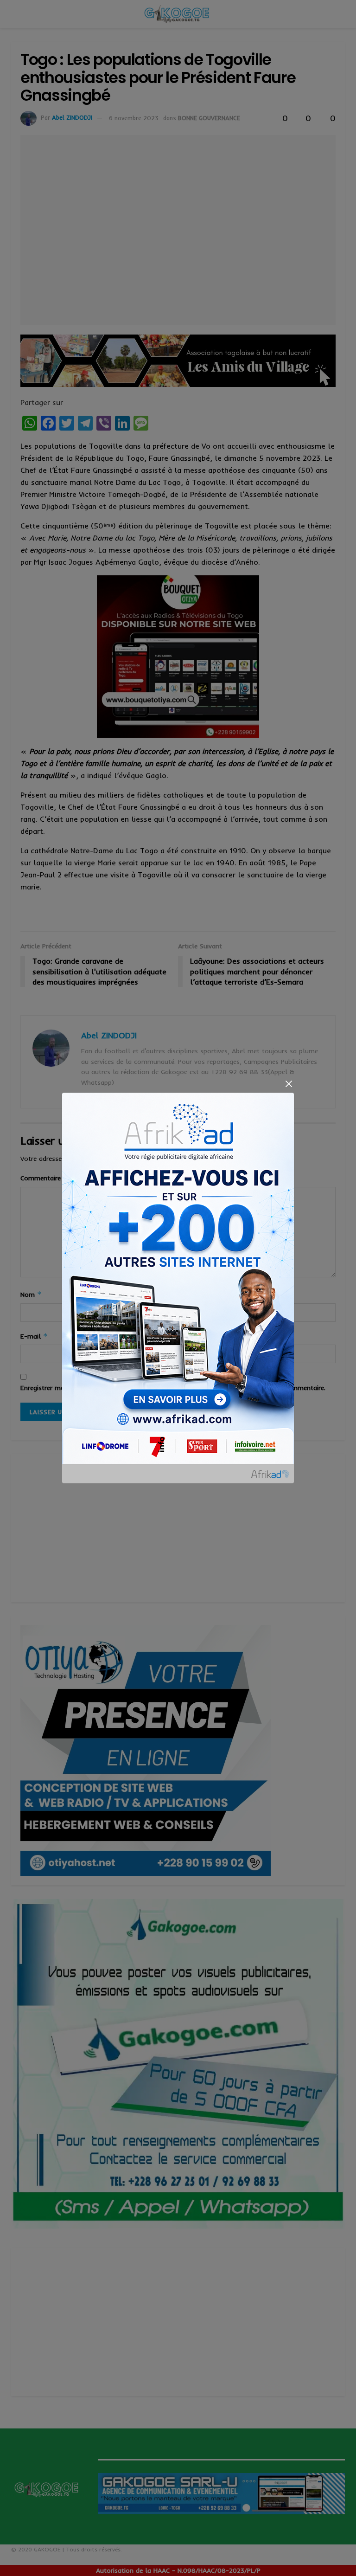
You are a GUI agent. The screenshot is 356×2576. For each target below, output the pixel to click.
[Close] (289, 1084)
